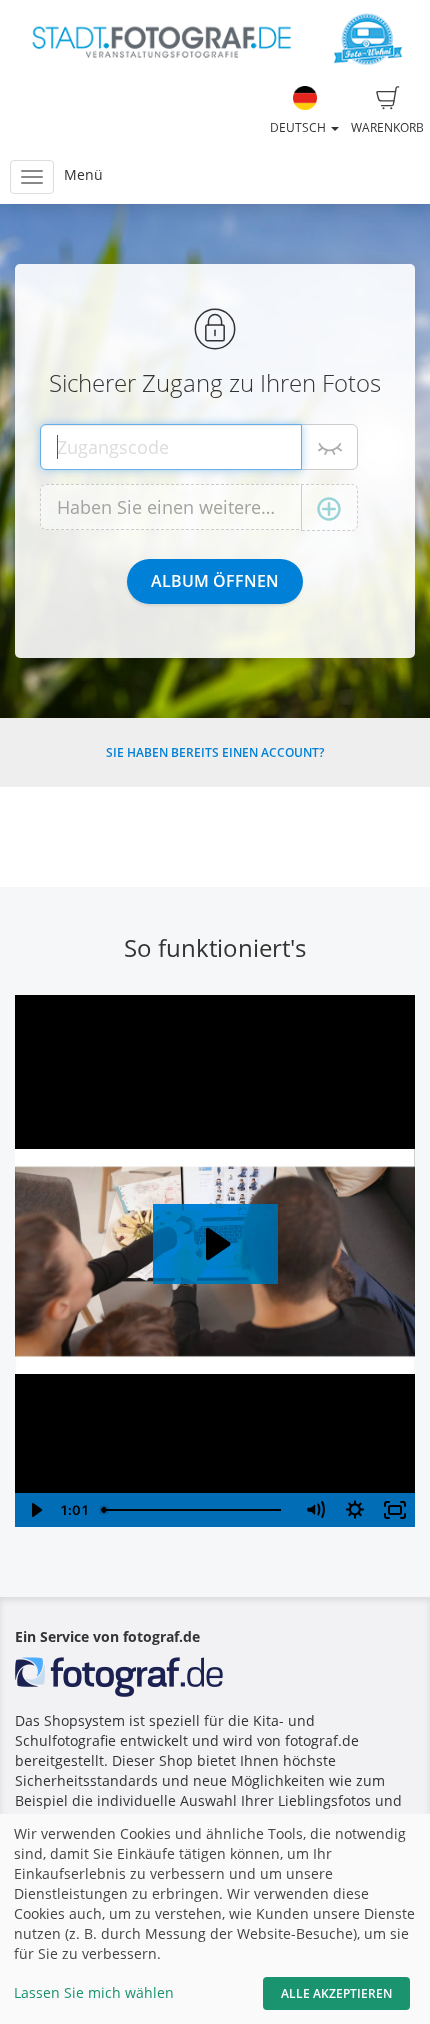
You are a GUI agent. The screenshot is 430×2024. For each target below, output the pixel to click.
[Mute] (315, 1510)
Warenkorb (387, 127)
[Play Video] (35, 1510)
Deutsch (299, 127)
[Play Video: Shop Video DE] (215, 1244)
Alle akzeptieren (336, 1993)
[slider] (194, 1510)
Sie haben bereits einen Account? (215, 752)
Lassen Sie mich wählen (94, 1992)
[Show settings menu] (355, 1510)
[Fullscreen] (395, 1510)
